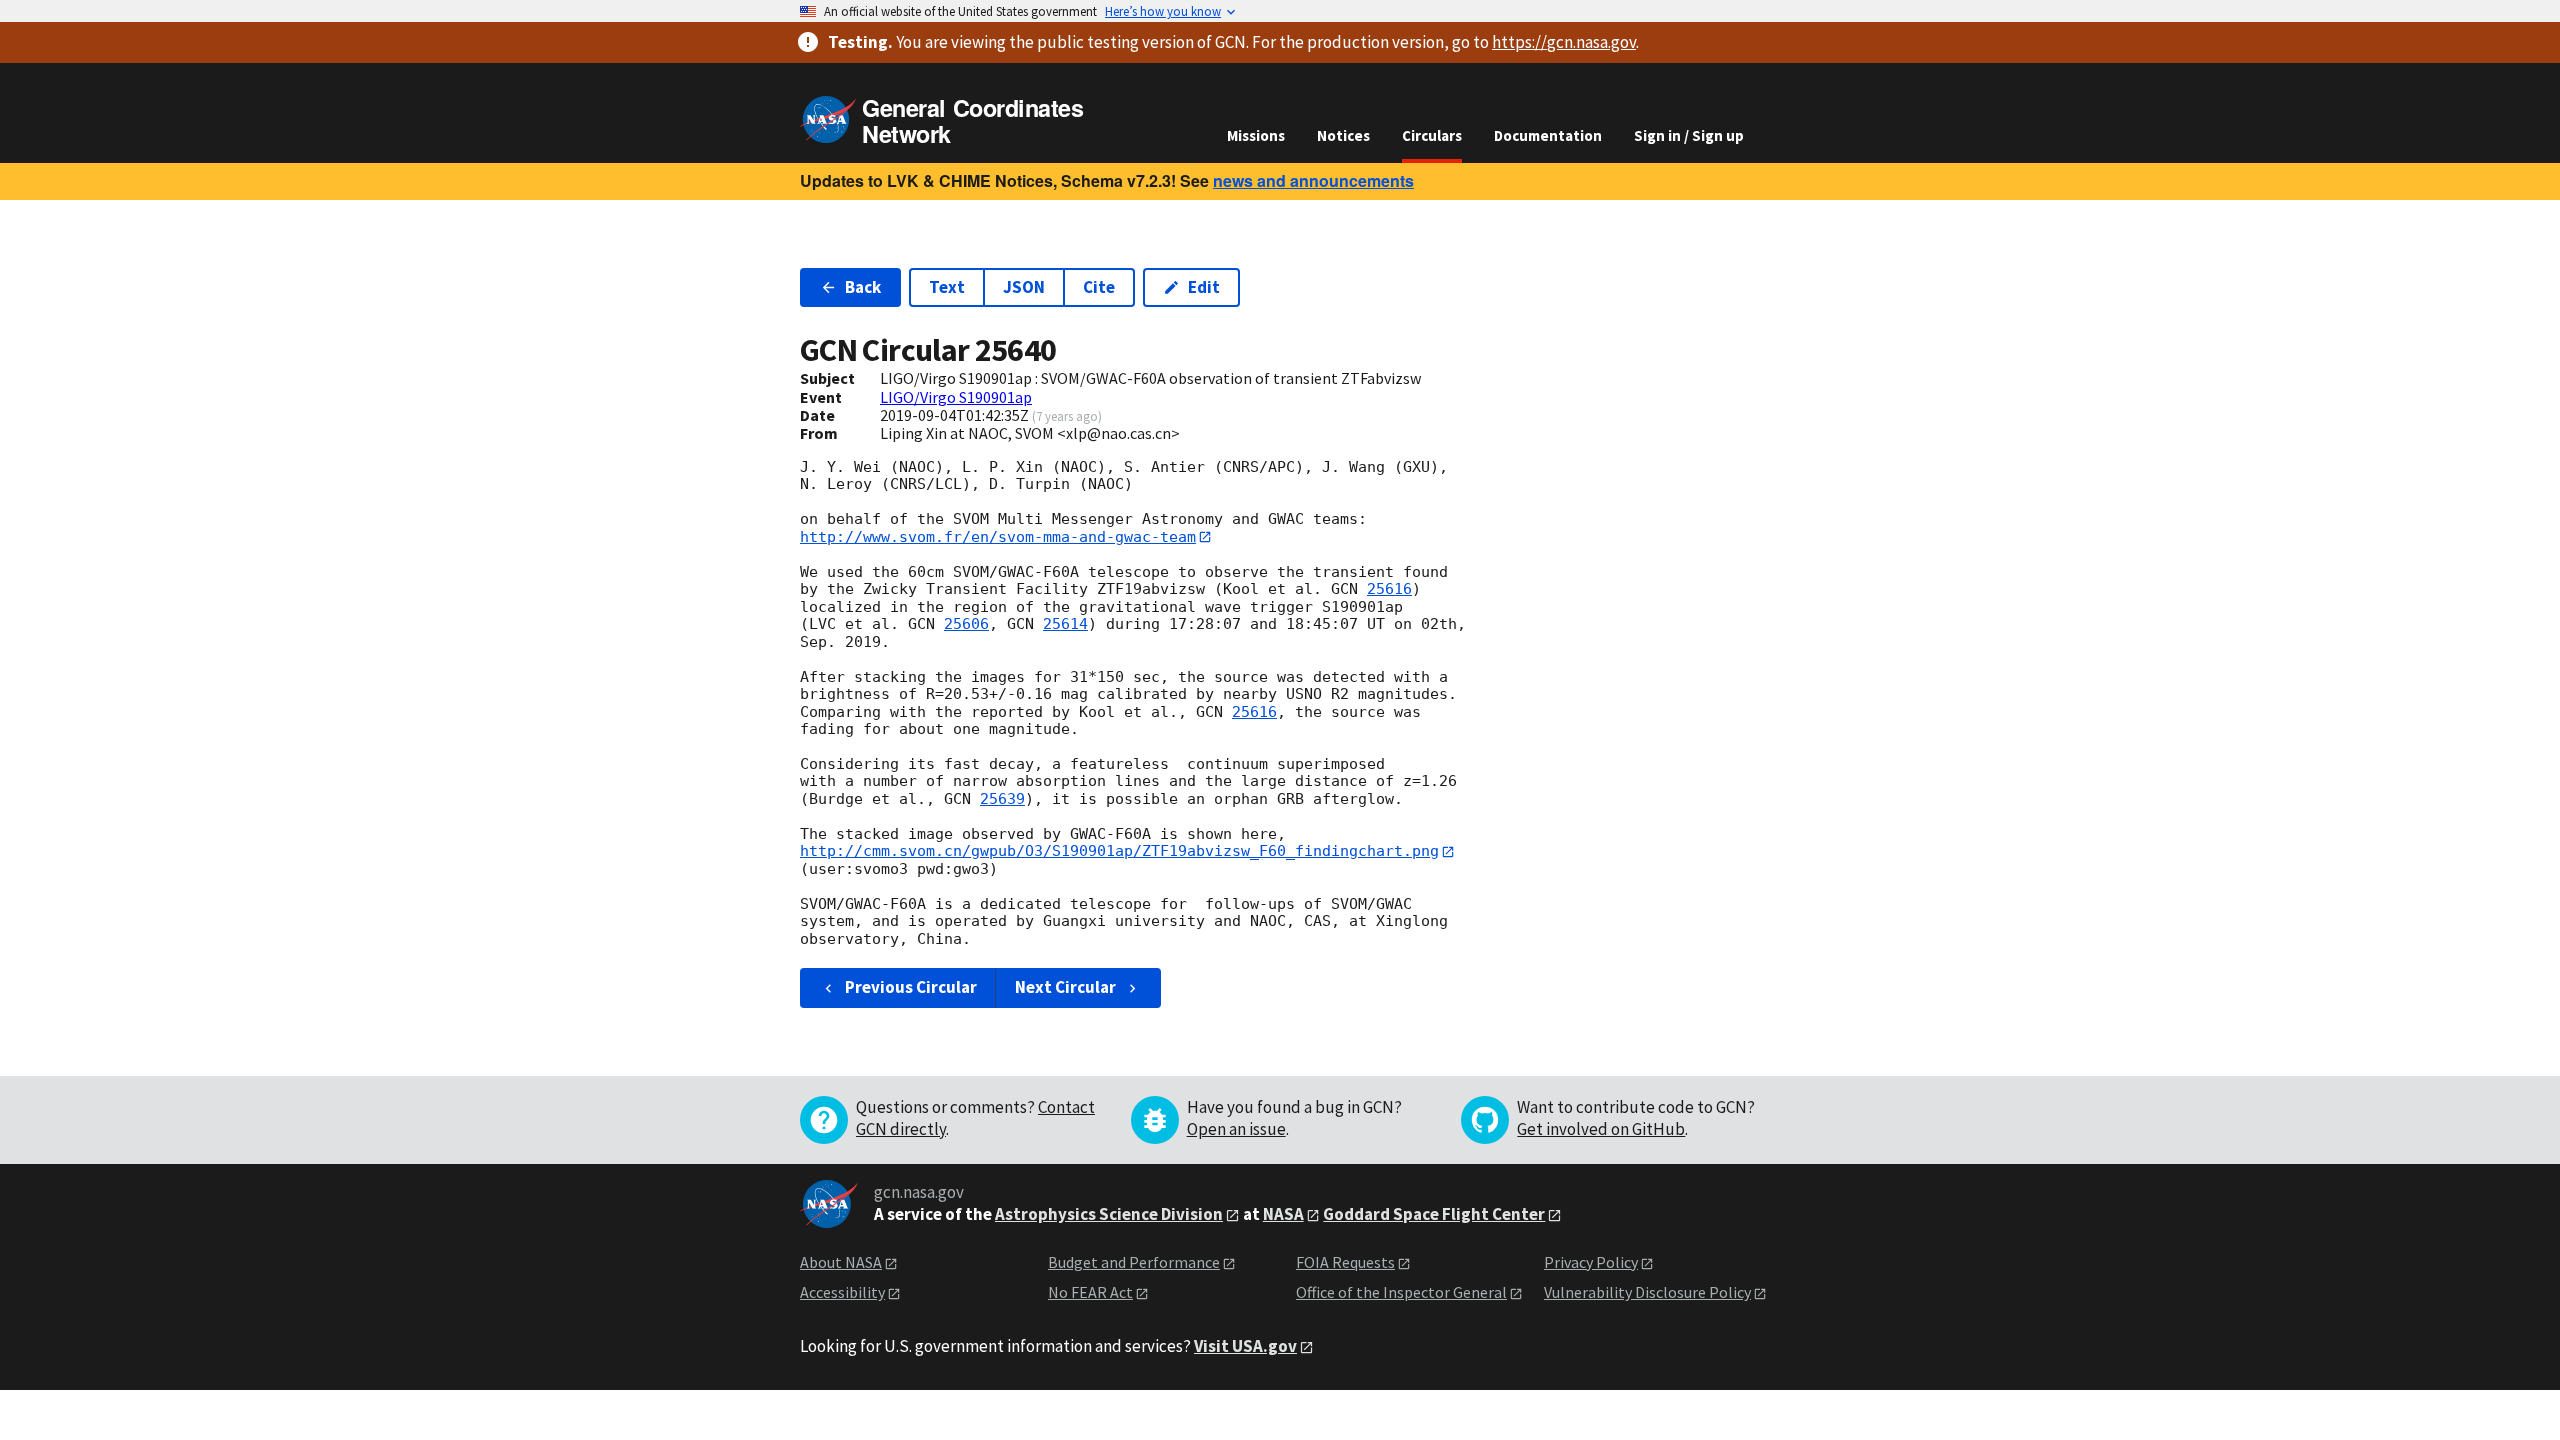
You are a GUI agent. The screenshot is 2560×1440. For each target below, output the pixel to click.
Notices (1343, 135)
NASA (1283, 1214)
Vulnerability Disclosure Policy (1647, 1292)
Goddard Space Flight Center (1434, 1214)
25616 (1389, 589)
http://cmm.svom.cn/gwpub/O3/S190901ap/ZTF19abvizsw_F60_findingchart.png (1119, 851)
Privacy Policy (1591, 1262)
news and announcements (1313, 180)
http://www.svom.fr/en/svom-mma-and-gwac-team (998, 537)
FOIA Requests (1345, 1262)
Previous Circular (911, 987)
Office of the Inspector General (1401, 1292)
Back (863, 287)
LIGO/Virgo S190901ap (956, 397)
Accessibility (842, 1292)
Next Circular (1065, 987)
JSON (1024, 287)
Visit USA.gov (1245, 1346)
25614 (1065, 624)
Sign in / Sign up (1689, 135)
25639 (1002, 799)
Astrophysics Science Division (1109, 1214)
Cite (1099, 287)
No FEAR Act (1090, 1292)
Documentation (1548, 135)
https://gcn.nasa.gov (1564, 42)
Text (947, 287)
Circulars (1432, 135)
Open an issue (1236, 1129)
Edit (1204, 287)
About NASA (841, 1262)
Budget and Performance (1134, 1262)
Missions (1256, 135)
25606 (966, 624)
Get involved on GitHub (1601, 1129)
